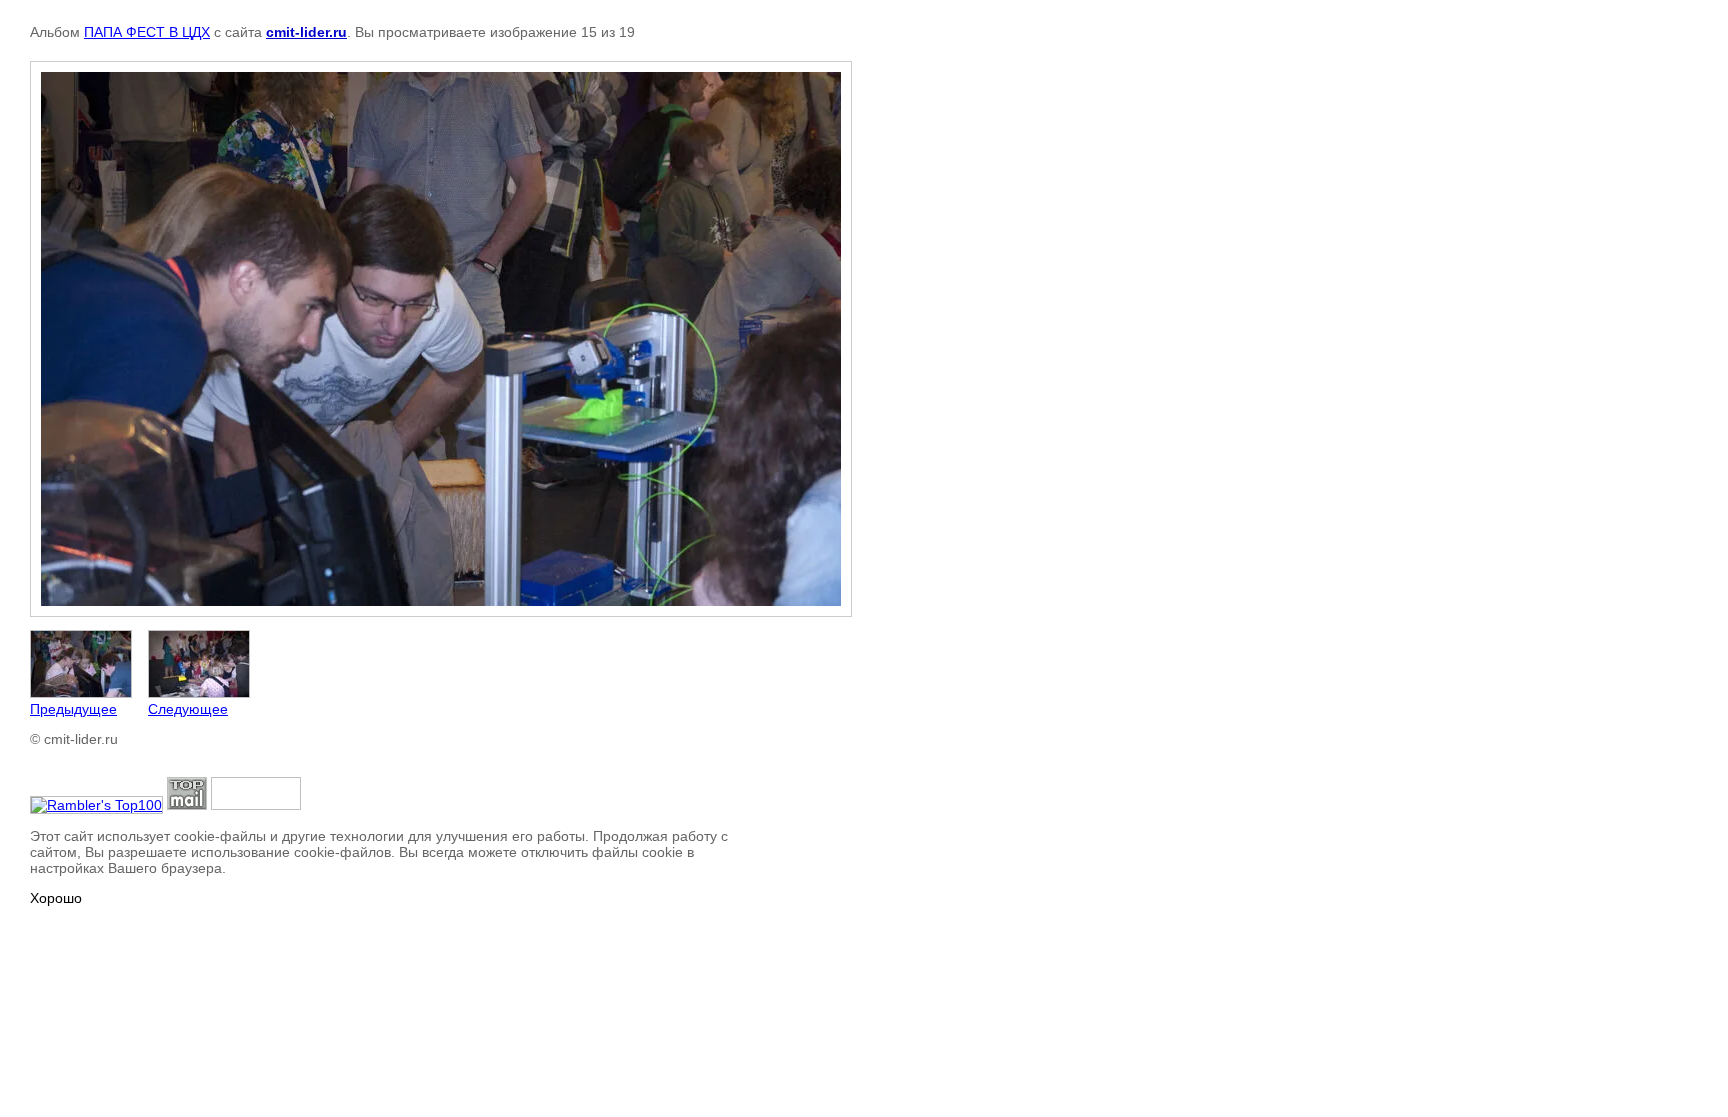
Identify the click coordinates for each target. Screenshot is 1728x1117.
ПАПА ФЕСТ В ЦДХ (147, 32)
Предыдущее (73, 709)
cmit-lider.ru (306, 32)
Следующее (188, 709)
